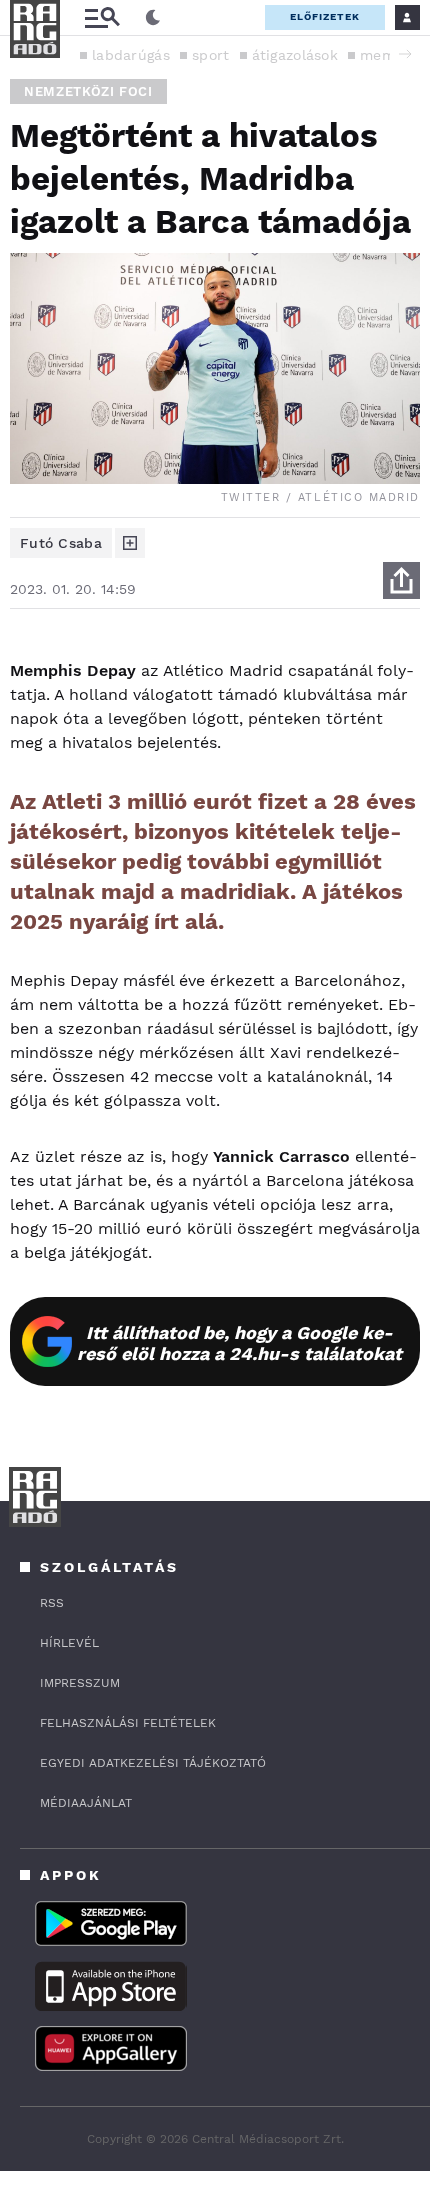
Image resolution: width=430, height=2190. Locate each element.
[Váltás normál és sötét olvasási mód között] (153, 18)
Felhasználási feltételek (128, 1723)
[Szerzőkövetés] (130, 543)
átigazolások (295, 55)
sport (211, 55)
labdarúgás (131, 55)
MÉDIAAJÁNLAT (86, 1803)
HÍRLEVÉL (69, 1643)
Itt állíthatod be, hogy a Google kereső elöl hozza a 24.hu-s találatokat (239, 1343)
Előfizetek (325, 16)
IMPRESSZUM (80, 1683)
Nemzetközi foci (88, 91)
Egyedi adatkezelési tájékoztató (153, 1763)
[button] (405, 54)
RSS (52, 1603)
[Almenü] (102, 17)
